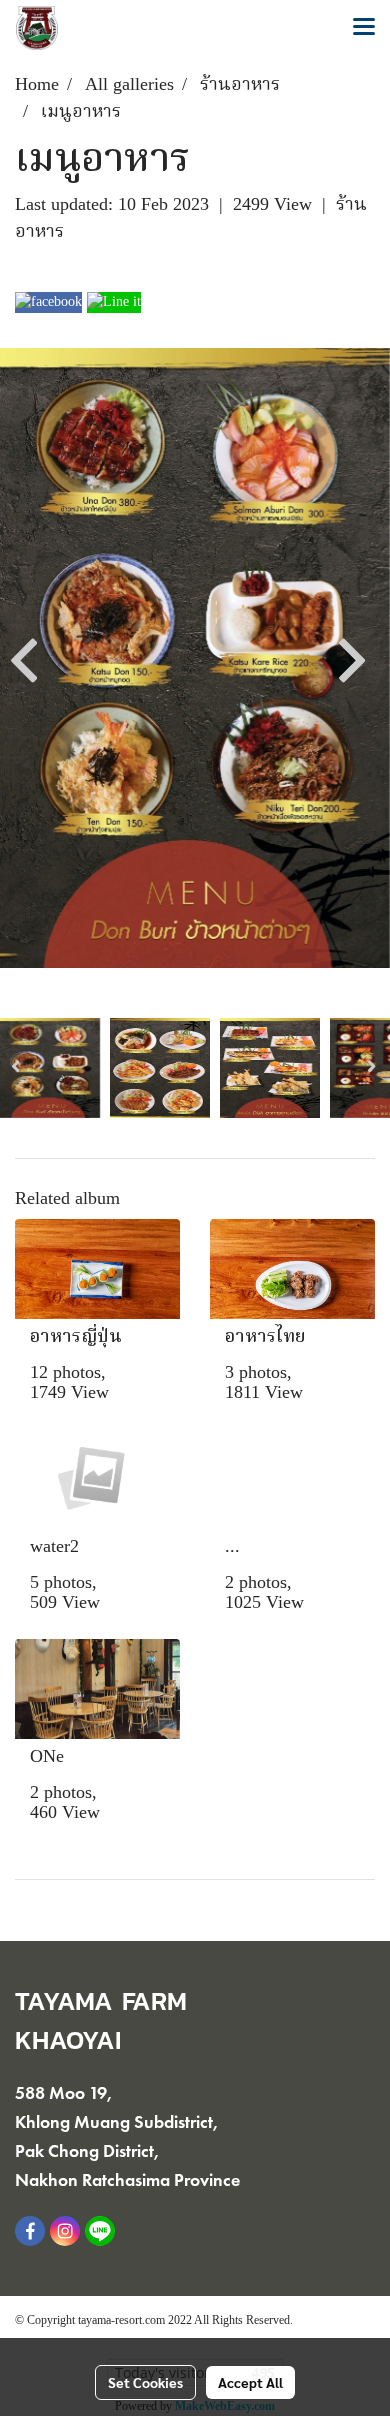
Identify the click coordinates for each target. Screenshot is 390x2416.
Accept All (250, 2382)
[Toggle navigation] (364, 28)
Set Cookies (145, 2382)
